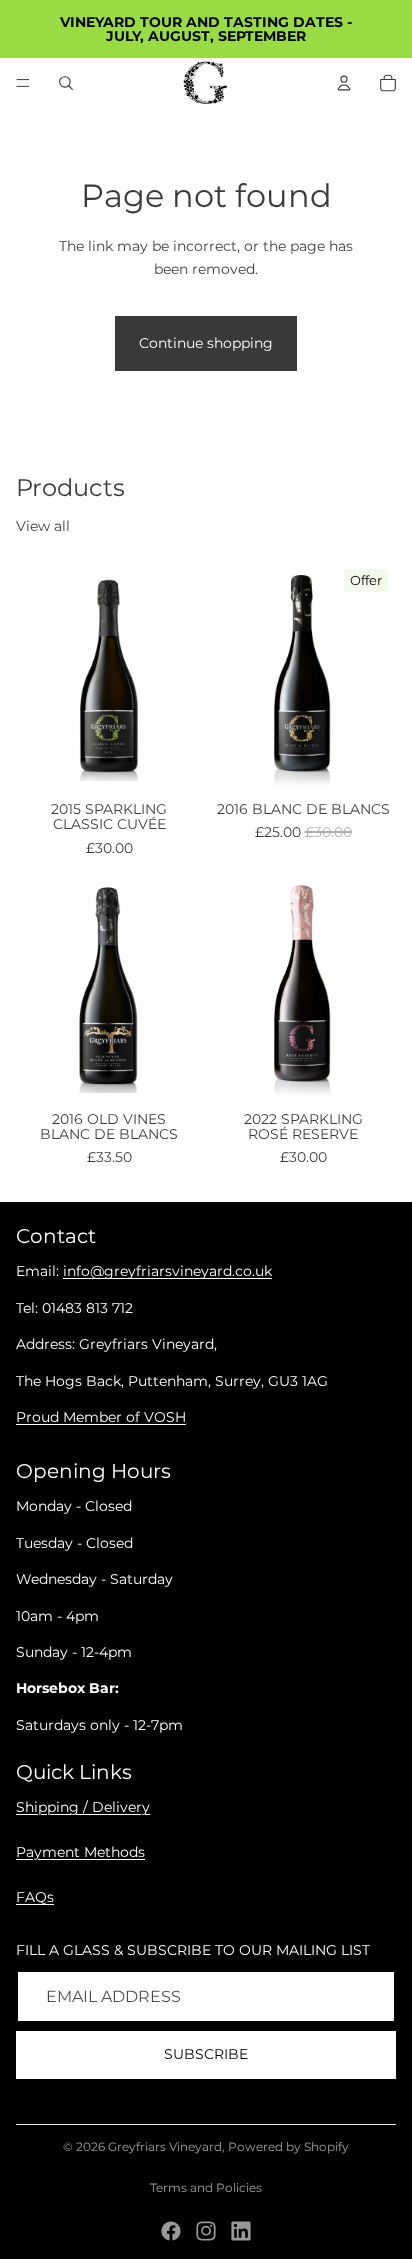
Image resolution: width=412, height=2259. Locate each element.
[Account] (344, 83)
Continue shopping (206, 343)
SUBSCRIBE (206, 2055)
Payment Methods (80, 1852)
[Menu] (23, 83)
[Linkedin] (241, 2231)
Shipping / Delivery (83, 1807)
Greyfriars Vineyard (165, 2146)
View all (43, 526)
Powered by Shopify (288, 2146)
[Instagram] (206, 2231)
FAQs (35, 1897)
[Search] (66, 83)
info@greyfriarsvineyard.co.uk (167, 1272)
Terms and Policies (206, 2187)
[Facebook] (171, 2231)
